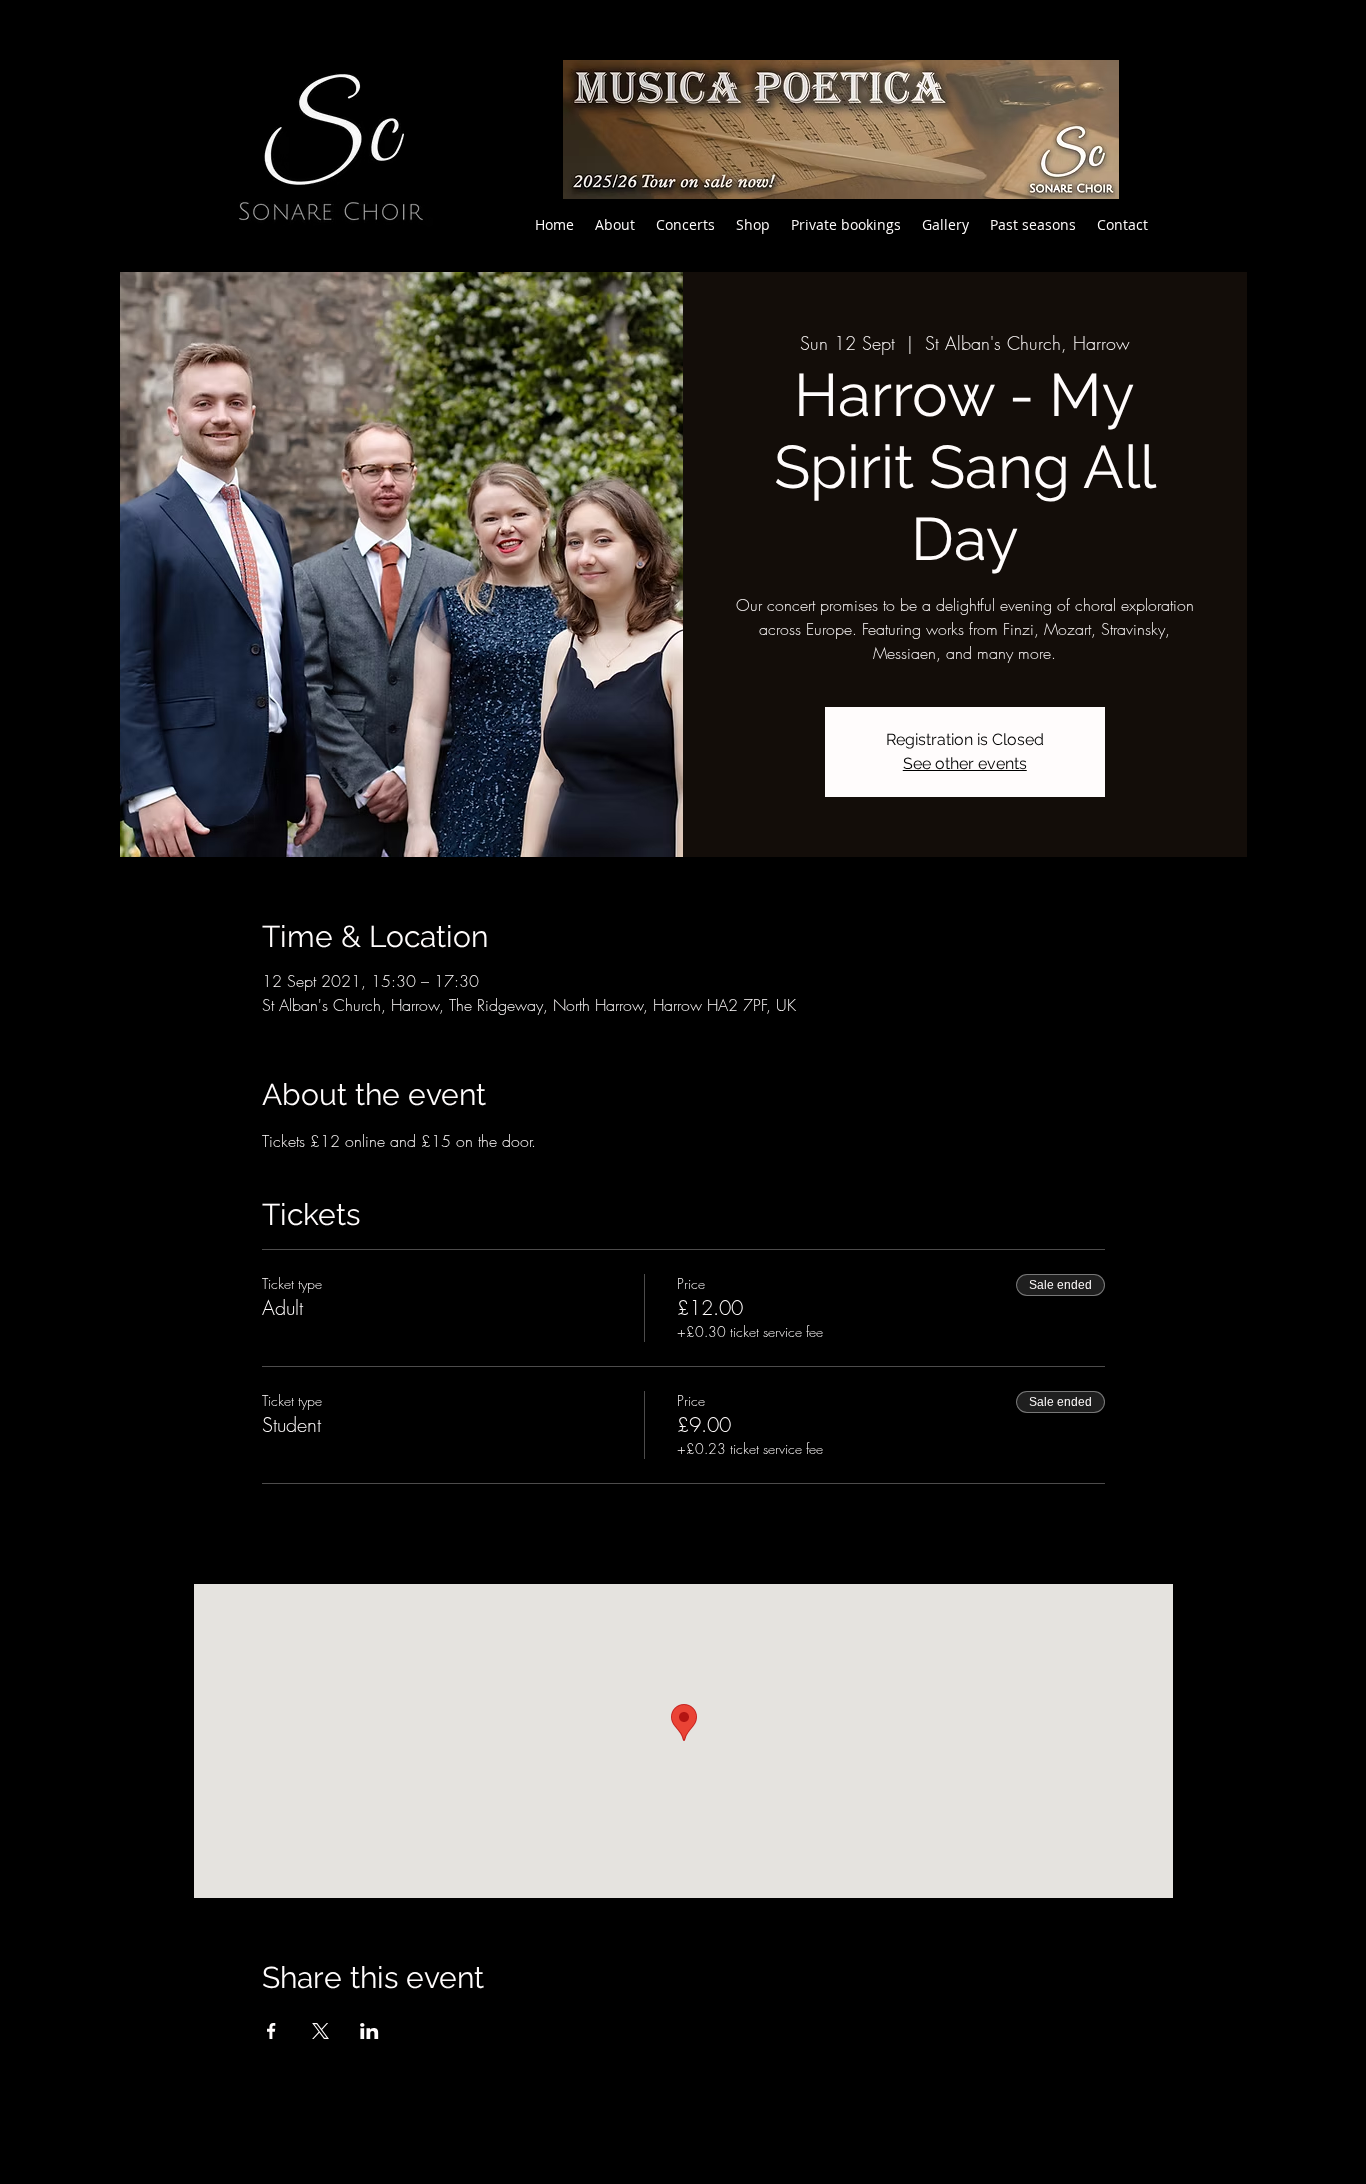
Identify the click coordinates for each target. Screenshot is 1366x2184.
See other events (965, 763)
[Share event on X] (320, 2031)
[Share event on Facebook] (271, 2031)
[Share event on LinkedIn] (369, 2031)
